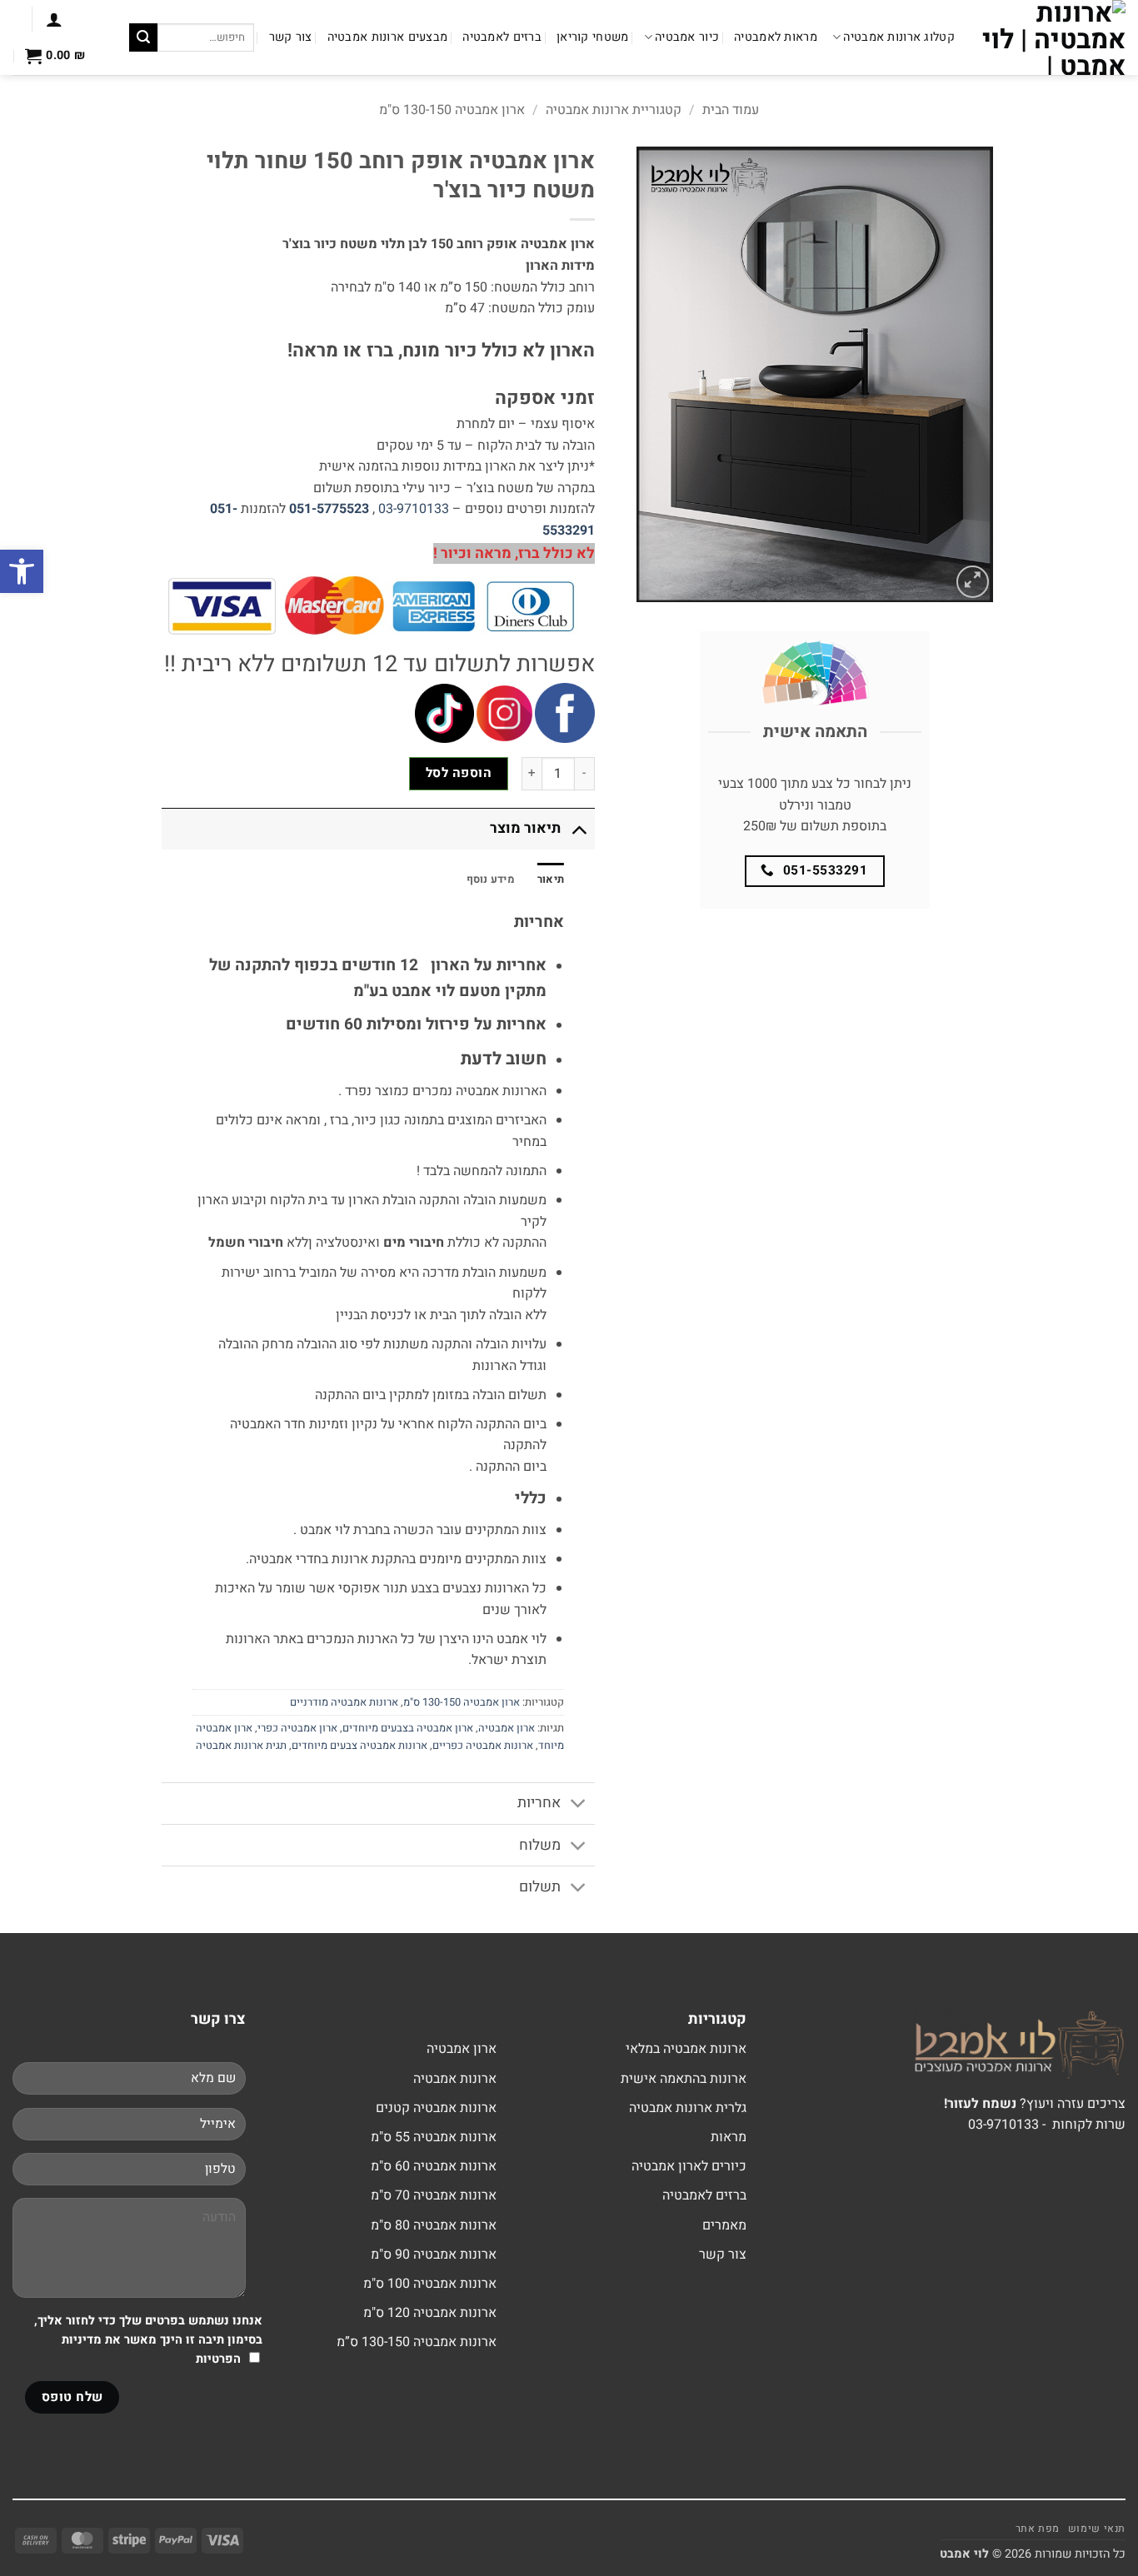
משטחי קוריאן (592, 37)
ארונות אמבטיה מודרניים (344, 1702)
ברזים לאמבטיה (502, 37)
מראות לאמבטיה (776, 37)
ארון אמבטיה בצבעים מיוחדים (408, 1728)
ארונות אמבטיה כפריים (483, 1746)
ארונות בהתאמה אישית (684, 2079)
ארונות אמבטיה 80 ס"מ (434, 2225)
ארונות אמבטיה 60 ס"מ (434, 2166)
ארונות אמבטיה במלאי (686, 2049)
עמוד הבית (731, 110)
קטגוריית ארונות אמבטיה (614, 110)
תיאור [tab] (551, 879)
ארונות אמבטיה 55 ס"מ (434, 2137)
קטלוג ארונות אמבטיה (898, 37)
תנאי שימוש (1097, 2529)
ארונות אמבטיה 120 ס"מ (430, 2313)
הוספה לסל (459, 773)
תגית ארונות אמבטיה (241, 1746)
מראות (729, 2137)
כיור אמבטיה (687, 37)
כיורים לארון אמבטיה (689, 2166)
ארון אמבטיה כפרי (297, 1728)
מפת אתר (1038, 2529)
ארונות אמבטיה (455, 2079)
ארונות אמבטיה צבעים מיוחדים (359, 1746)
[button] (54, 19)
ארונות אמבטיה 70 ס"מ (434, 2195)
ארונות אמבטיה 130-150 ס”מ (417, 2342)
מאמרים (724, 2225)
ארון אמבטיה (507, 1728)
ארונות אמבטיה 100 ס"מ (430, 2284)
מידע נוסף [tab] (490, 879)
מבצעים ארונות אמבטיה (388, 37)
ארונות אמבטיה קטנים (436, 2108)
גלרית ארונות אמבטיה (688, 2108)
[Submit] (143, 37)
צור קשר (291, 37)
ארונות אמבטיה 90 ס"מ (434, 2255)
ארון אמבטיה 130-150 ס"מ (452, 110)
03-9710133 (414, 509)
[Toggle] (579, 828)
